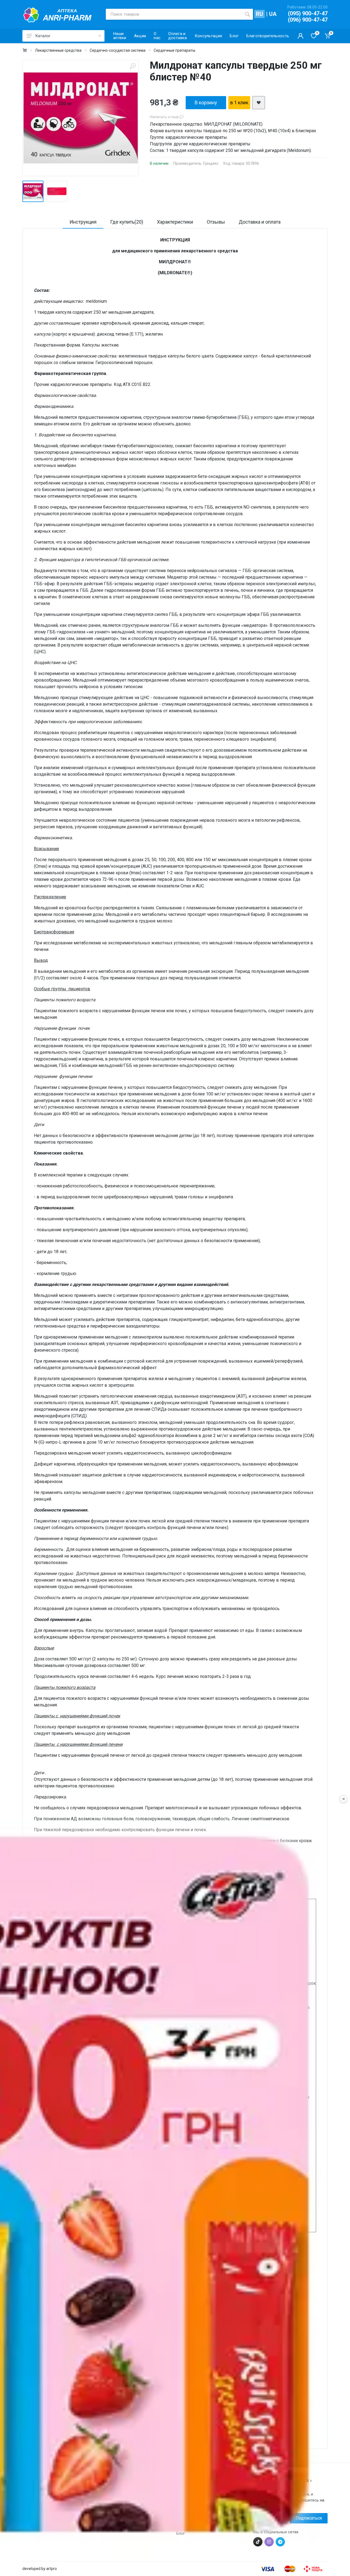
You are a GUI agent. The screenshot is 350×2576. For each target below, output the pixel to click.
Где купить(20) (127, 222)
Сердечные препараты (174, 50)
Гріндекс (211, 163)
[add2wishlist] (259, 103)
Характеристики (175, 222)
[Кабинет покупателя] (301, 36)
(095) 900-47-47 (308, 13)
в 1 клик (239, 103)
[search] (247, 14)
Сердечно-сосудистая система (118, 50)
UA (273, 14)
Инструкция (83, 222)
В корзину (206, 103)
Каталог (43, 36)
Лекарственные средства (58, 50)
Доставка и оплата (260, 222)
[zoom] (133, 66)
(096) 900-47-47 (308, 20)
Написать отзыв (165, 117)
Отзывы (216, 222)
